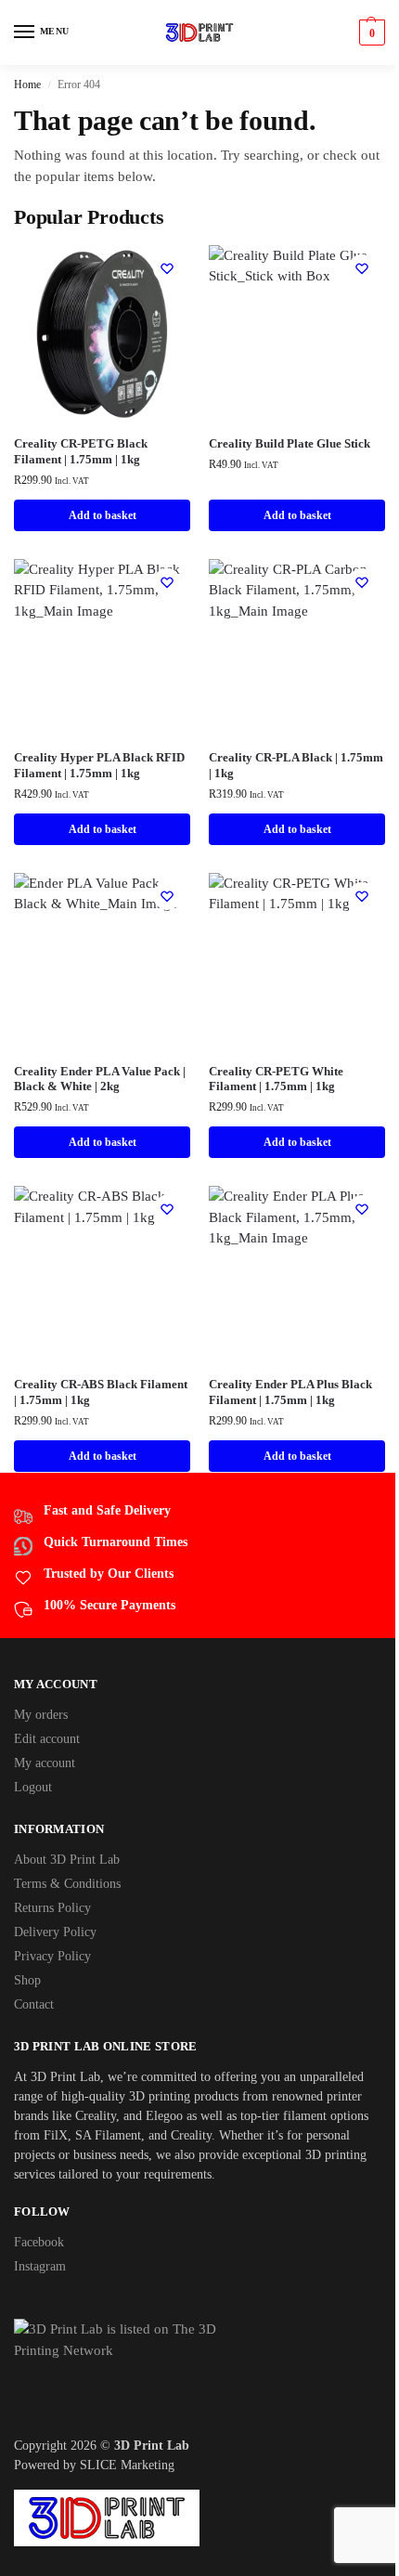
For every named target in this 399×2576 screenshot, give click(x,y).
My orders (41, 1715)
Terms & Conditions (67, 1884)
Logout (33, 1787)
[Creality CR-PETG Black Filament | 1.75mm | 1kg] (102, 333)
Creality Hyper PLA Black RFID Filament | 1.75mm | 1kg (99, 765)
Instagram (40, 2266)
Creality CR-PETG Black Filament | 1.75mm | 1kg (81, 451)
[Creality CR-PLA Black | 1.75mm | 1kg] (297, 647)
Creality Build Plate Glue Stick (290, 443)
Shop (27, 1980)
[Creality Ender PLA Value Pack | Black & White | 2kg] (102, 961)
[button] (370, 33)
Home (27, 85)
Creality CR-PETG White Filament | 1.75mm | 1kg (276, 1079)
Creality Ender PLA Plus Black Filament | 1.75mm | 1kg (290, 1392)
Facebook (39, 2242)
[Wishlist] (167, 268)
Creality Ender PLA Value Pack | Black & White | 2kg (100, 1079)
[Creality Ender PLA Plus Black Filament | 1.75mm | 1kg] (297, 1274)
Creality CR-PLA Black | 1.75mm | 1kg (296, 765)
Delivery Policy (55, 1932)
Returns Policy (52, 1908)
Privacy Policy (52, 1956)
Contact (34, 2004)
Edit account (47, 1739)
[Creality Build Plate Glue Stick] (297, 333)
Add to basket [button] (103, 515)
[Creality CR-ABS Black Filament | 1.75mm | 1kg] (102, 1274)
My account (45, 1763)
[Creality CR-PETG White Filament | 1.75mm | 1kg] (297, 961)
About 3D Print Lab (67, 1860)
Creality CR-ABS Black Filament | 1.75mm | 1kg (101, 1392)
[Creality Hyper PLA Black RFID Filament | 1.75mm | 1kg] (102, 647)
